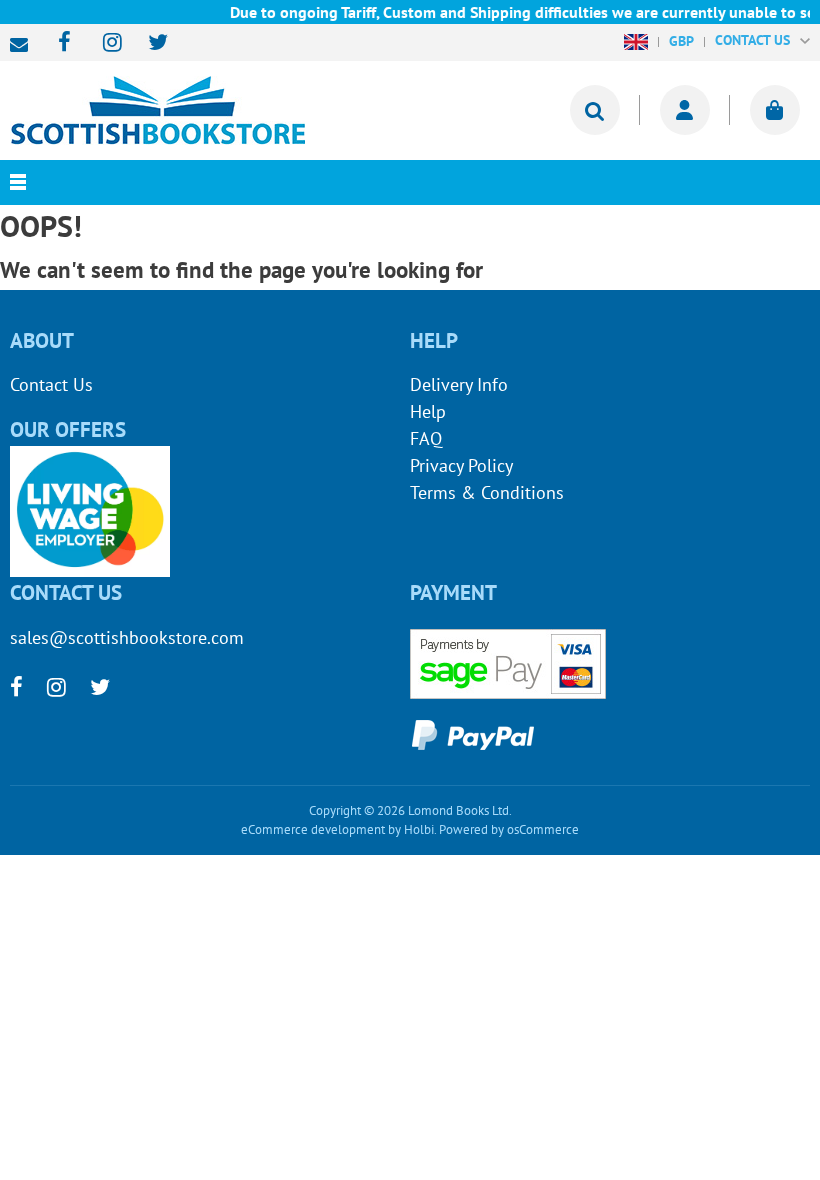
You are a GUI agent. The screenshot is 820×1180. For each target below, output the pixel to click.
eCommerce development (313, 829)
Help (428, 411)
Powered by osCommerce (509, 829)
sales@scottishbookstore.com (24, 45)
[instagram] (103, 43)
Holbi (419, 829)
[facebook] (58, 43)
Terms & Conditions (487, 492)
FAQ (426, 438)
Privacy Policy (461, 465)
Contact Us (51, 384)
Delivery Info (459, 384)
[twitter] (148, 43)
